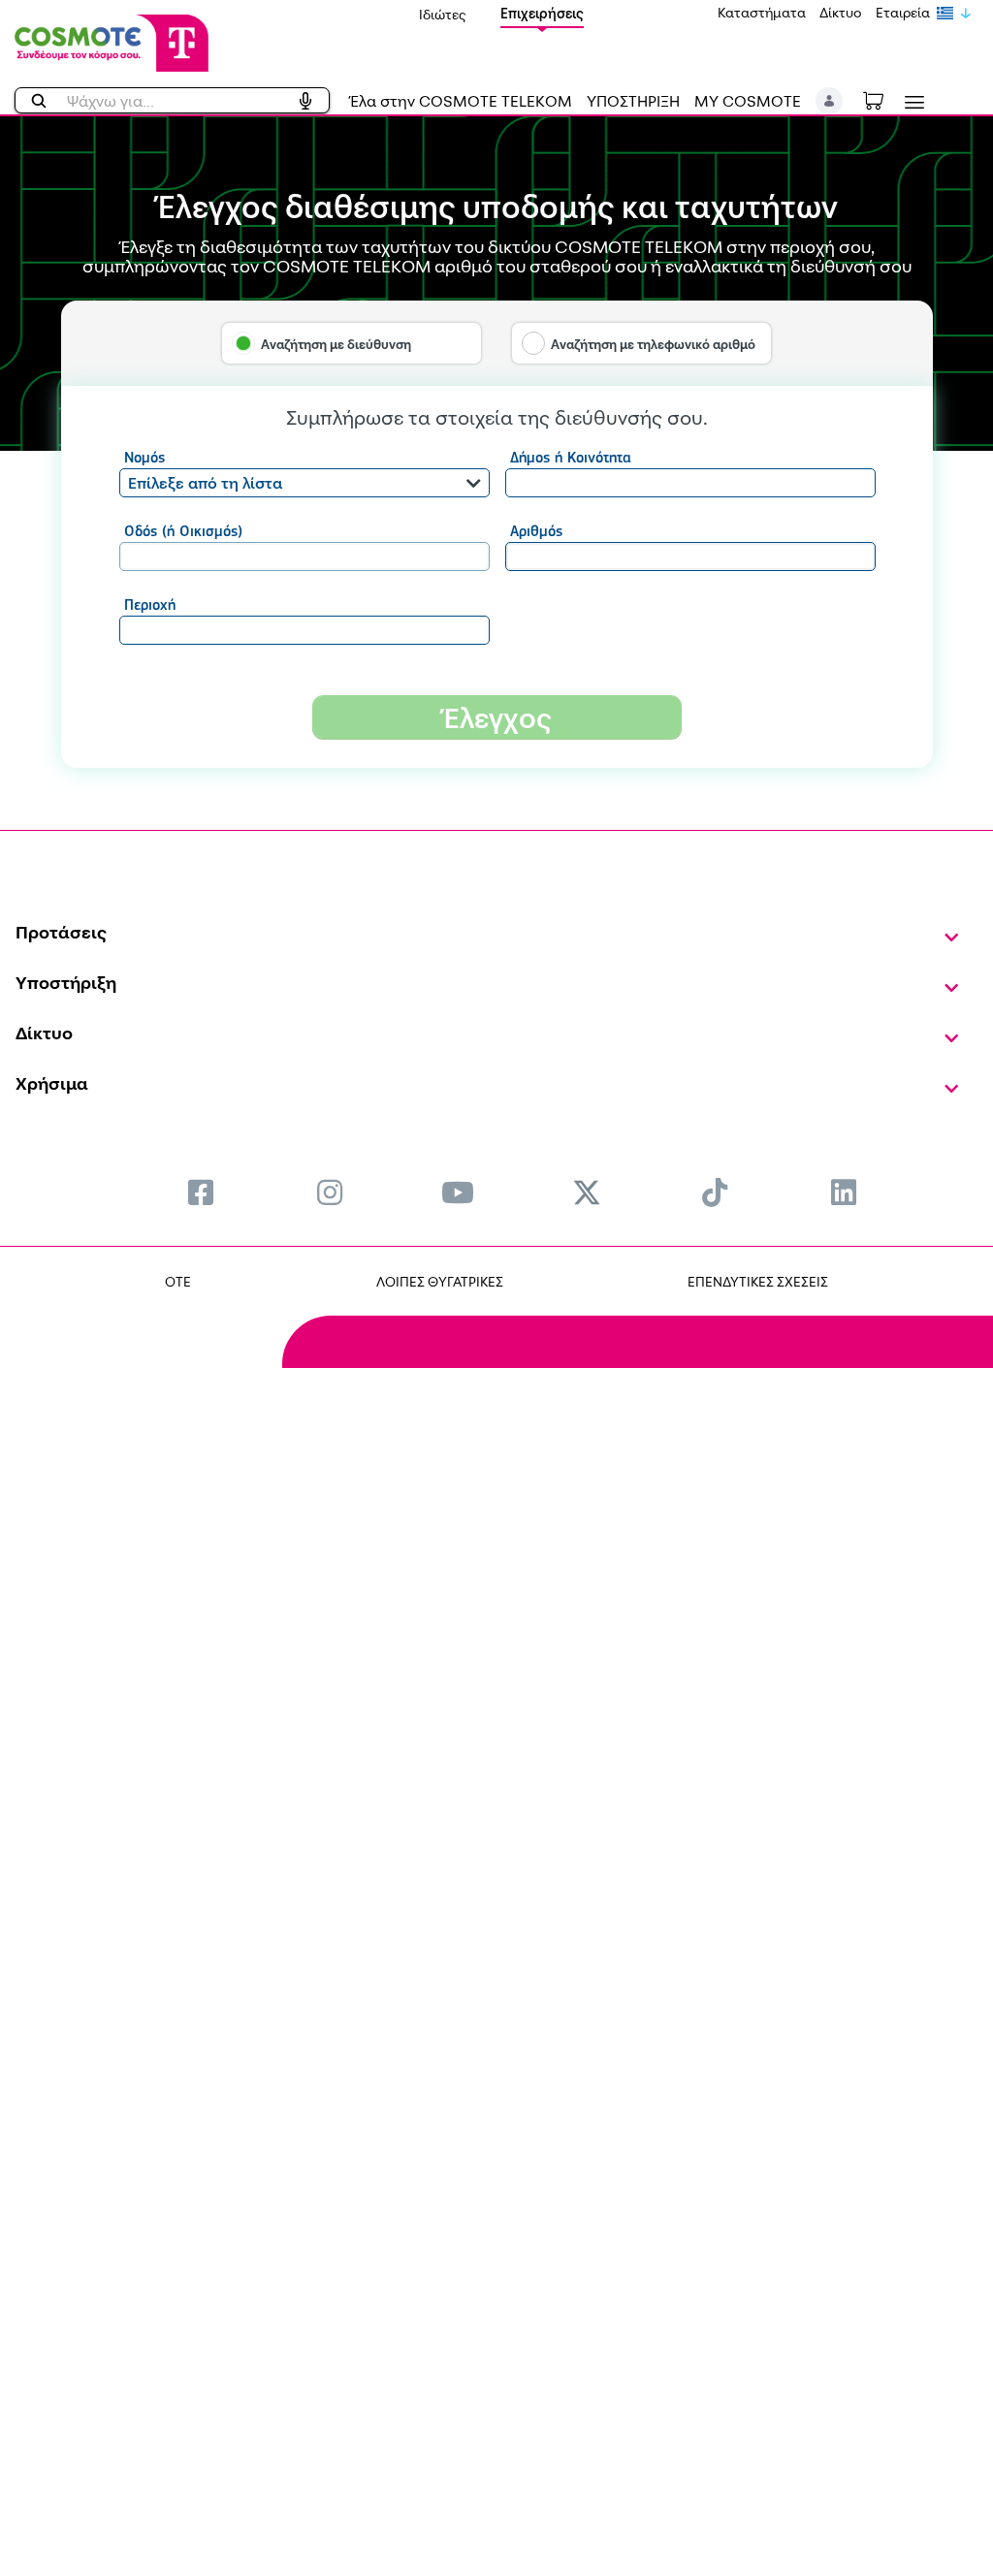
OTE (178, 1281)
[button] (830, 101)
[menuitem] (201, 1192)
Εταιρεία (903, 12)
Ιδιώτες (443, 14)
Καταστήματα (762, 12)
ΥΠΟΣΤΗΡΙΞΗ (633, 101)
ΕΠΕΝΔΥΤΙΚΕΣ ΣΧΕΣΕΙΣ (758, 1281)
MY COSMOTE (748, 101)
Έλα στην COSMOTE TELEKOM (461, 101)
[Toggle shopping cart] (883, 99)
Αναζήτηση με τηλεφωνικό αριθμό (653, 344)
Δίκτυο (841, 12)
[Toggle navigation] (911, 102)
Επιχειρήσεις (542, 13)
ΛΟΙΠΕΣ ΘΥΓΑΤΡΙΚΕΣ (440, 1281)
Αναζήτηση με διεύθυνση (336, 344)
